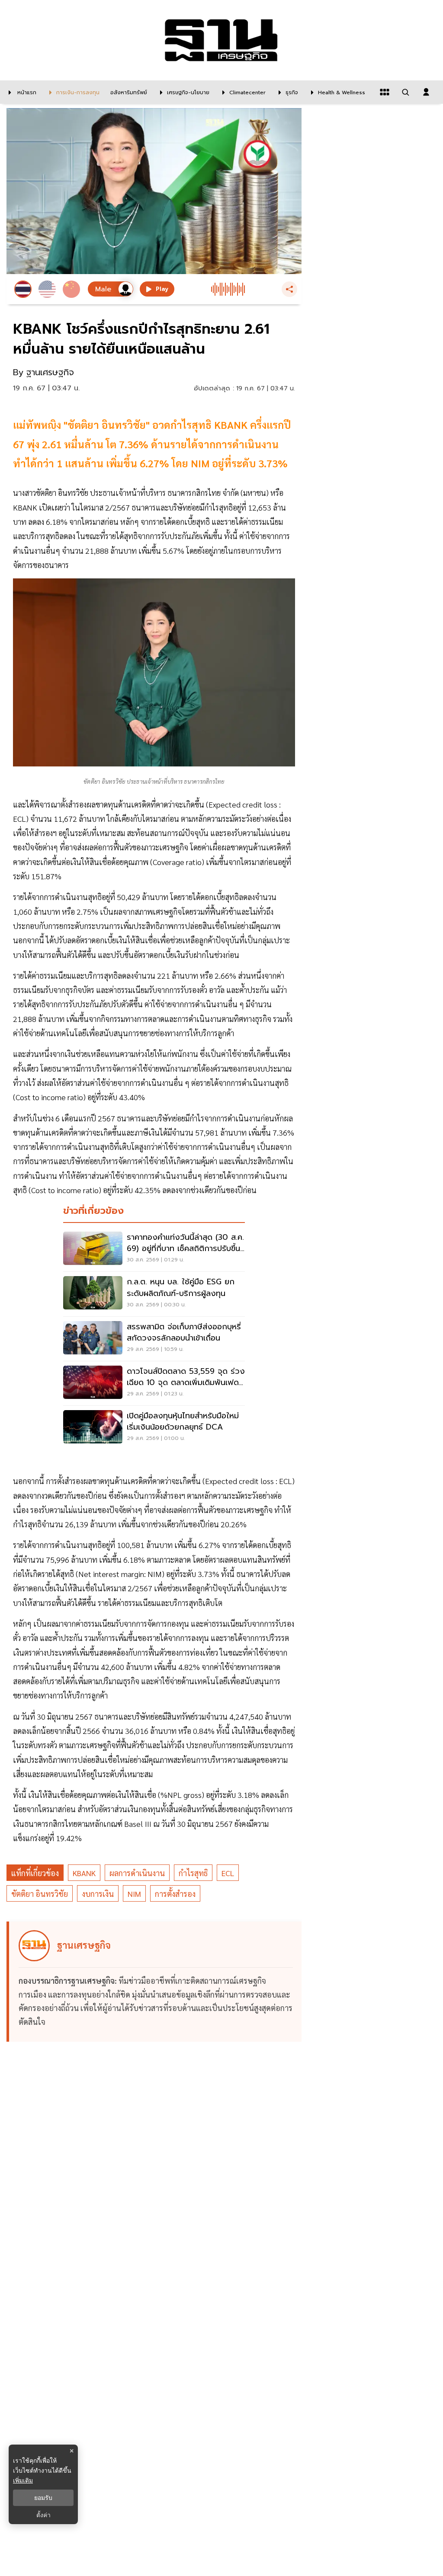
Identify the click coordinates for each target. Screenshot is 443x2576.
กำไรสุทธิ (193, 1873)
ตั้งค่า (43, 2515)
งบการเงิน (98, 1894)
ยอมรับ (43, 2498)
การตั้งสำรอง (175, 1894)
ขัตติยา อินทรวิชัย (40, 1894)
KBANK (84, 1873)
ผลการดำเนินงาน (137, 1873)
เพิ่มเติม (23, 2480)
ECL (228, 1873)
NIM (134, 1894)
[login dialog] (426, 92)
